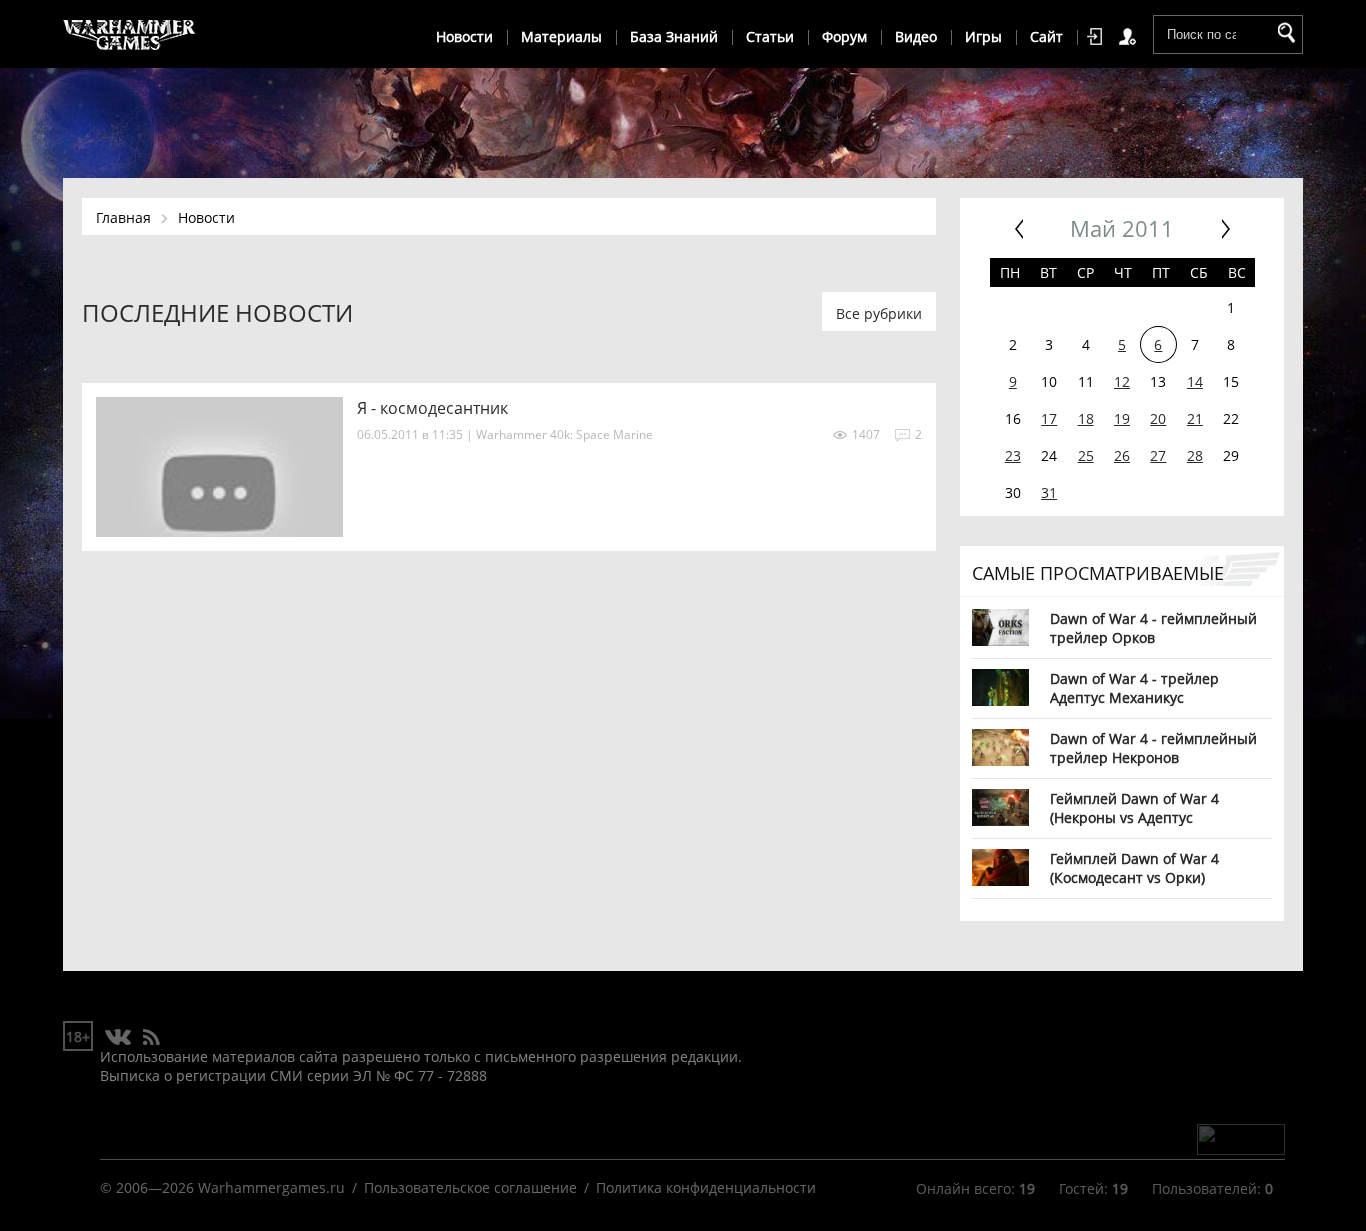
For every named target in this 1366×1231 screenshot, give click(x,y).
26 (1122, 455)
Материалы (561, 36)
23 (1013, 455)
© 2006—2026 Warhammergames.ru (222, 1187)
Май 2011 (1122, 228)
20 (1158, 418)
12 (1122, 381)
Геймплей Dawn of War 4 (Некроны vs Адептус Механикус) (1134, 807)
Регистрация (1131, 37)
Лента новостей (151, 1038)
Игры (983, 36)
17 (1049, 418)
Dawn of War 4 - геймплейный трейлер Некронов (1153, 747)
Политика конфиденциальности (706, 1187)
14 (1195, 381)
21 (1195, 418)
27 (1158, 455)
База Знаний (674, 36)
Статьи (770, 36)
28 (1195, 455)
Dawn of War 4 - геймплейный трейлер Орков (1153, 627)
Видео (916, 36)
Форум (844, 36)
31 (1049, 492)
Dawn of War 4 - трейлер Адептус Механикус (1134, 687)
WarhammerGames (130, 35)
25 (1086, 455)
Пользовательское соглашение (470, 1187)
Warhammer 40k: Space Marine (564, 434)
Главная (123, 217)
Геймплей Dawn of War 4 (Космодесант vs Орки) (1134, 867)
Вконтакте (118, 1038)
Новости (464, 36)
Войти (1098, 37)
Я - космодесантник (432, 408)
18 (1086, 418)
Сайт (1046, 36)
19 (1122, 418)
